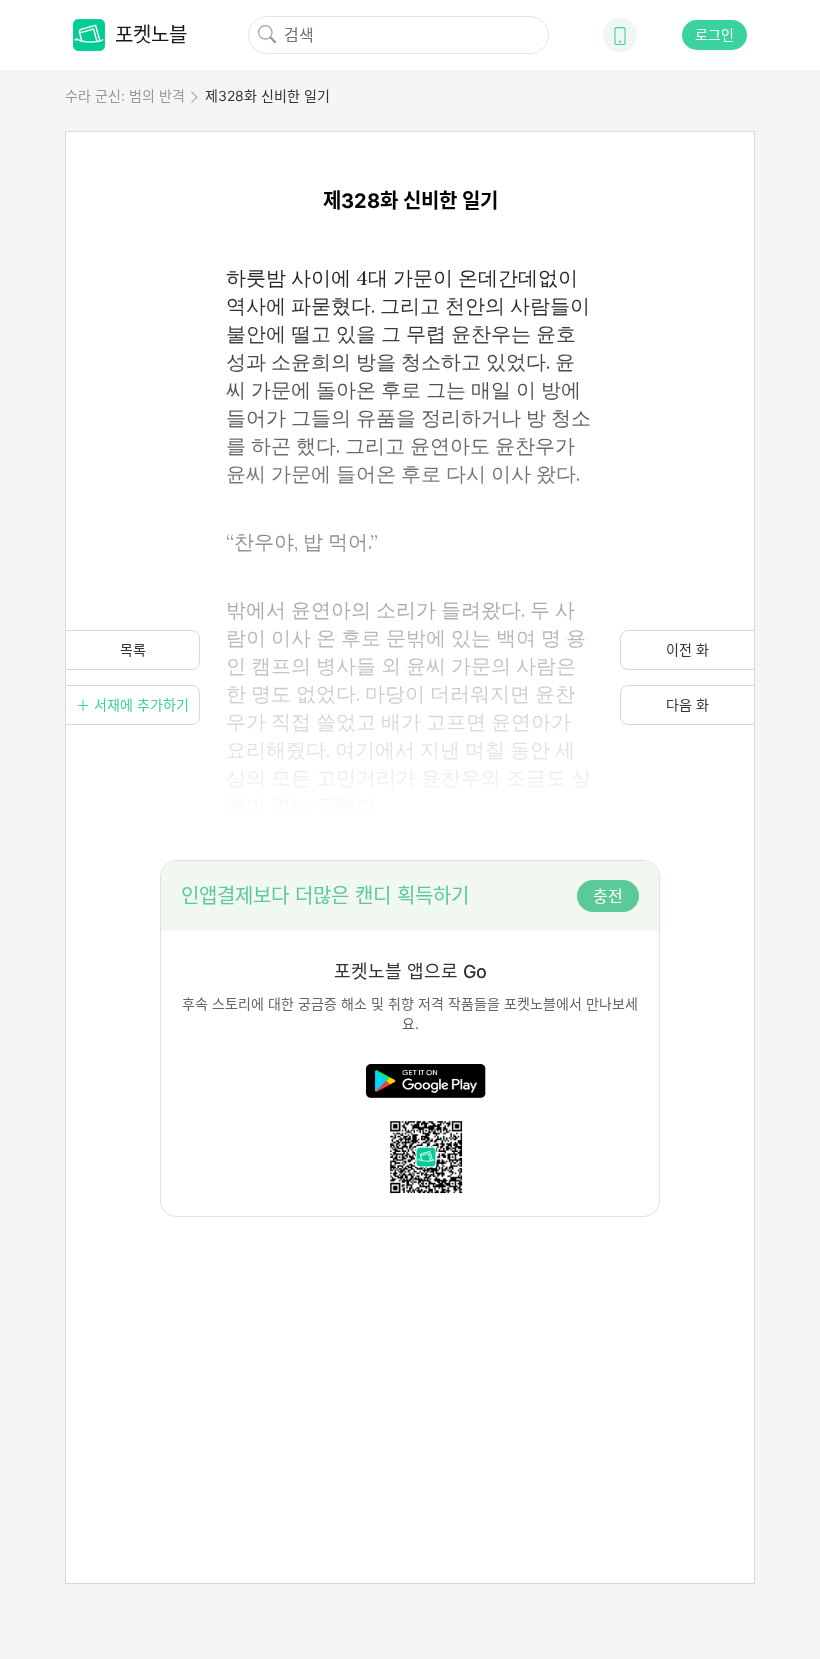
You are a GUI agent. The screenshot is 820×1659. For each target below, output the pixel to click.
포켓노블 (151, 35)
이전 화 (687, 649)
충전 (608, 896)
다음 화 (687, 704)
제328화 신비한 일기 (267, 95)
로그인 (714, 34)
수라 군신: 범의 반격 (125, 95)
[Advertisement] (410, 1357)
